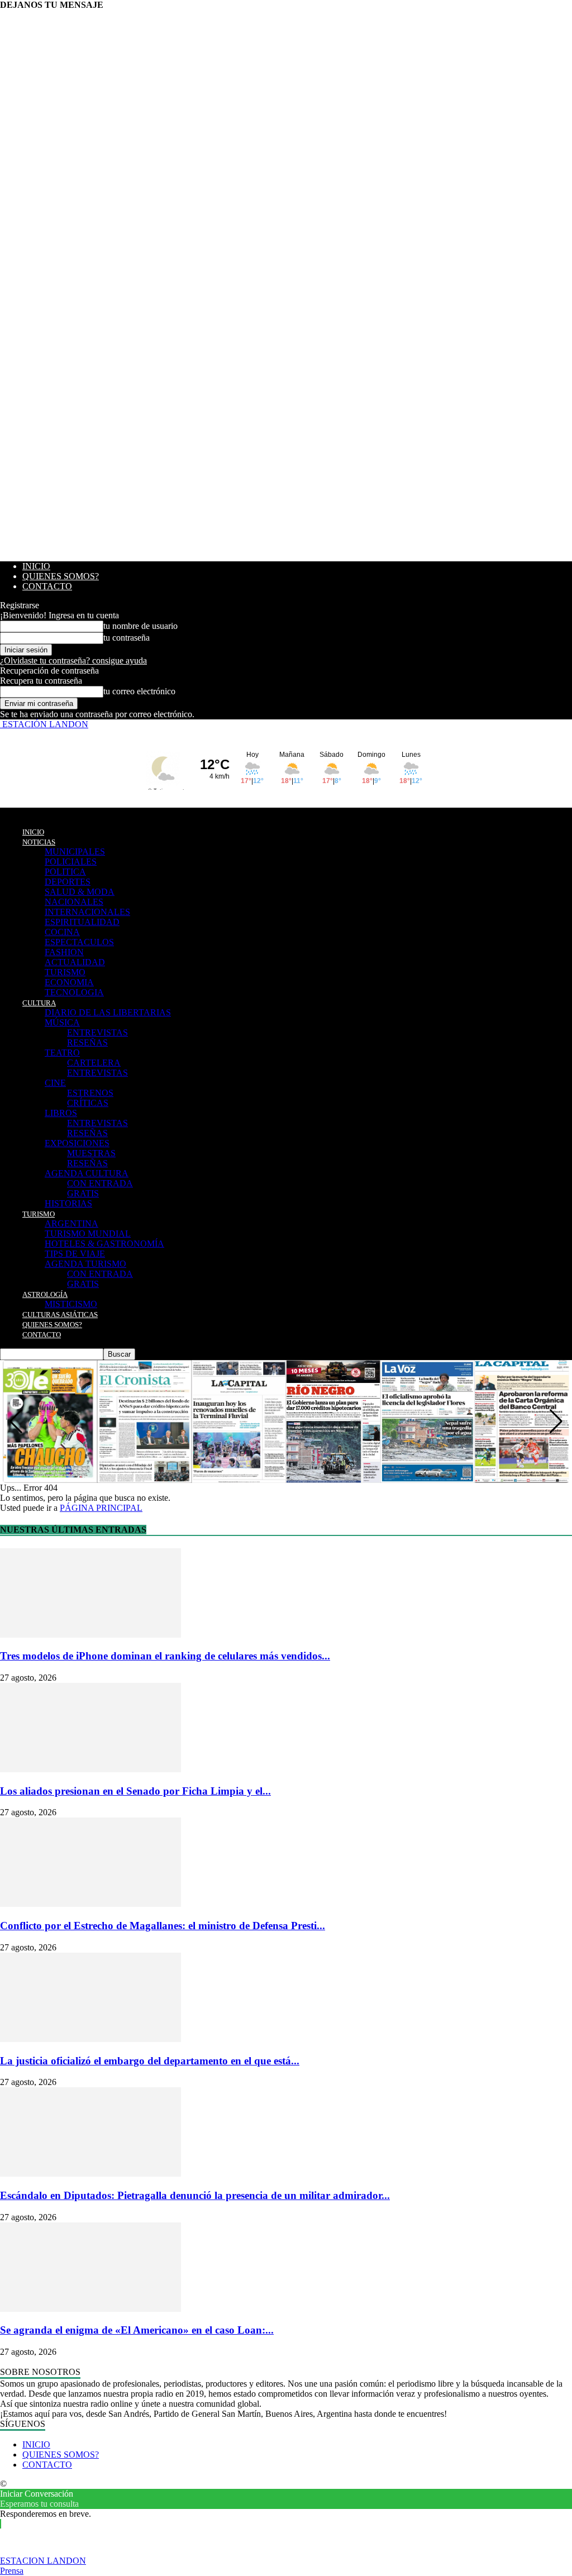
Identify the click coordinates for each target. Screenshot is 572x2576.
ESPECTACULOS (79, 942)
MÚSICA (62, 1022)
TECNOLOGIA (74, 992)
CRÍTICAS (88, 1103)
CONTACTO (47, 586)
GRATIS (83, 1193)
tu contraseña (127, 638)
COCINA (62, 932)
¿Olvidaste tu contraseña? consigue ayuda (73, 660)
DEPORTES (68, 882)
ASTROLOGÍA (45, 1294)
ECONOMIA (69, 982)
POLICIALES (71, 862)
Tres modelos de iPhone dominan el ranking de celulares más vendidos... (165, 1656)
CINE (55, 1083)
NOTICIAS (39, 842)
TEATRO (62, 1053)
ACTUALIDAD (75, 962)
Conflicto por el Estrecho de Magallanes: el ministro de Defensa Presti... (163, 1926)
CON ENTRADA (100, 1183)
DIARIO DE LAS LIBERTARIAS (108, 1012)
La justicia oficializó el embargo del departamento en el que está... (150, 2061)
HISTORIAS (68, 1203)
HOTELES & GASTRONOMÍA (104, 1244)
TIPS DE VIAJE (75, 1254)
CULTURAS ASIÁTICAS (60, 1315)
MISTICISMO (71, 1304)
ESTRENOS (90, 1093)
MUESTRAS (91, 1153)
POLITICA (65, 872)
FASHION (64, 952)
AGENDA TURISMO (85, 1264)
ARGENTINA (71, 1223)
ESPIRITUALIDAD (82, 922)
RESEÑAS (87, 1043)
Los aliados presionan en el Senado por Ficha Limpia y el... (135, 1791)
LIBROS (61, 1113)
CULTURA (39, 1003)
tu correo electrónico (139, 691)
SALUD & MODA (80, 892)
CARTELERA (94, 1063)
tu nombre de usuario (140, 626)
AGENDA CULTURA (87, 1173)
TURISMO (65, 972)
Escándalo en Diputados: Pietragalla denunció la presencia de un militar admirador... (195, 2195)
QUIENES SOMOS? (61, 576)
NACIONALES (74, 902)
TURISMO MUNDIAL (88, 1234)
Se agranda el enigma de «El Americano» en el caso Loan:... (137, 2330)
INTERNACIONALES (87, 912)
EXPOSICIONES (77, 1143)
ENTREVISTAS (97, 1032)
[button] (556, 1421)
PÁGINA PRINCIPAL (101, 1508)
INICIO (36, 566)
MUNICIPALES (75, 851)
